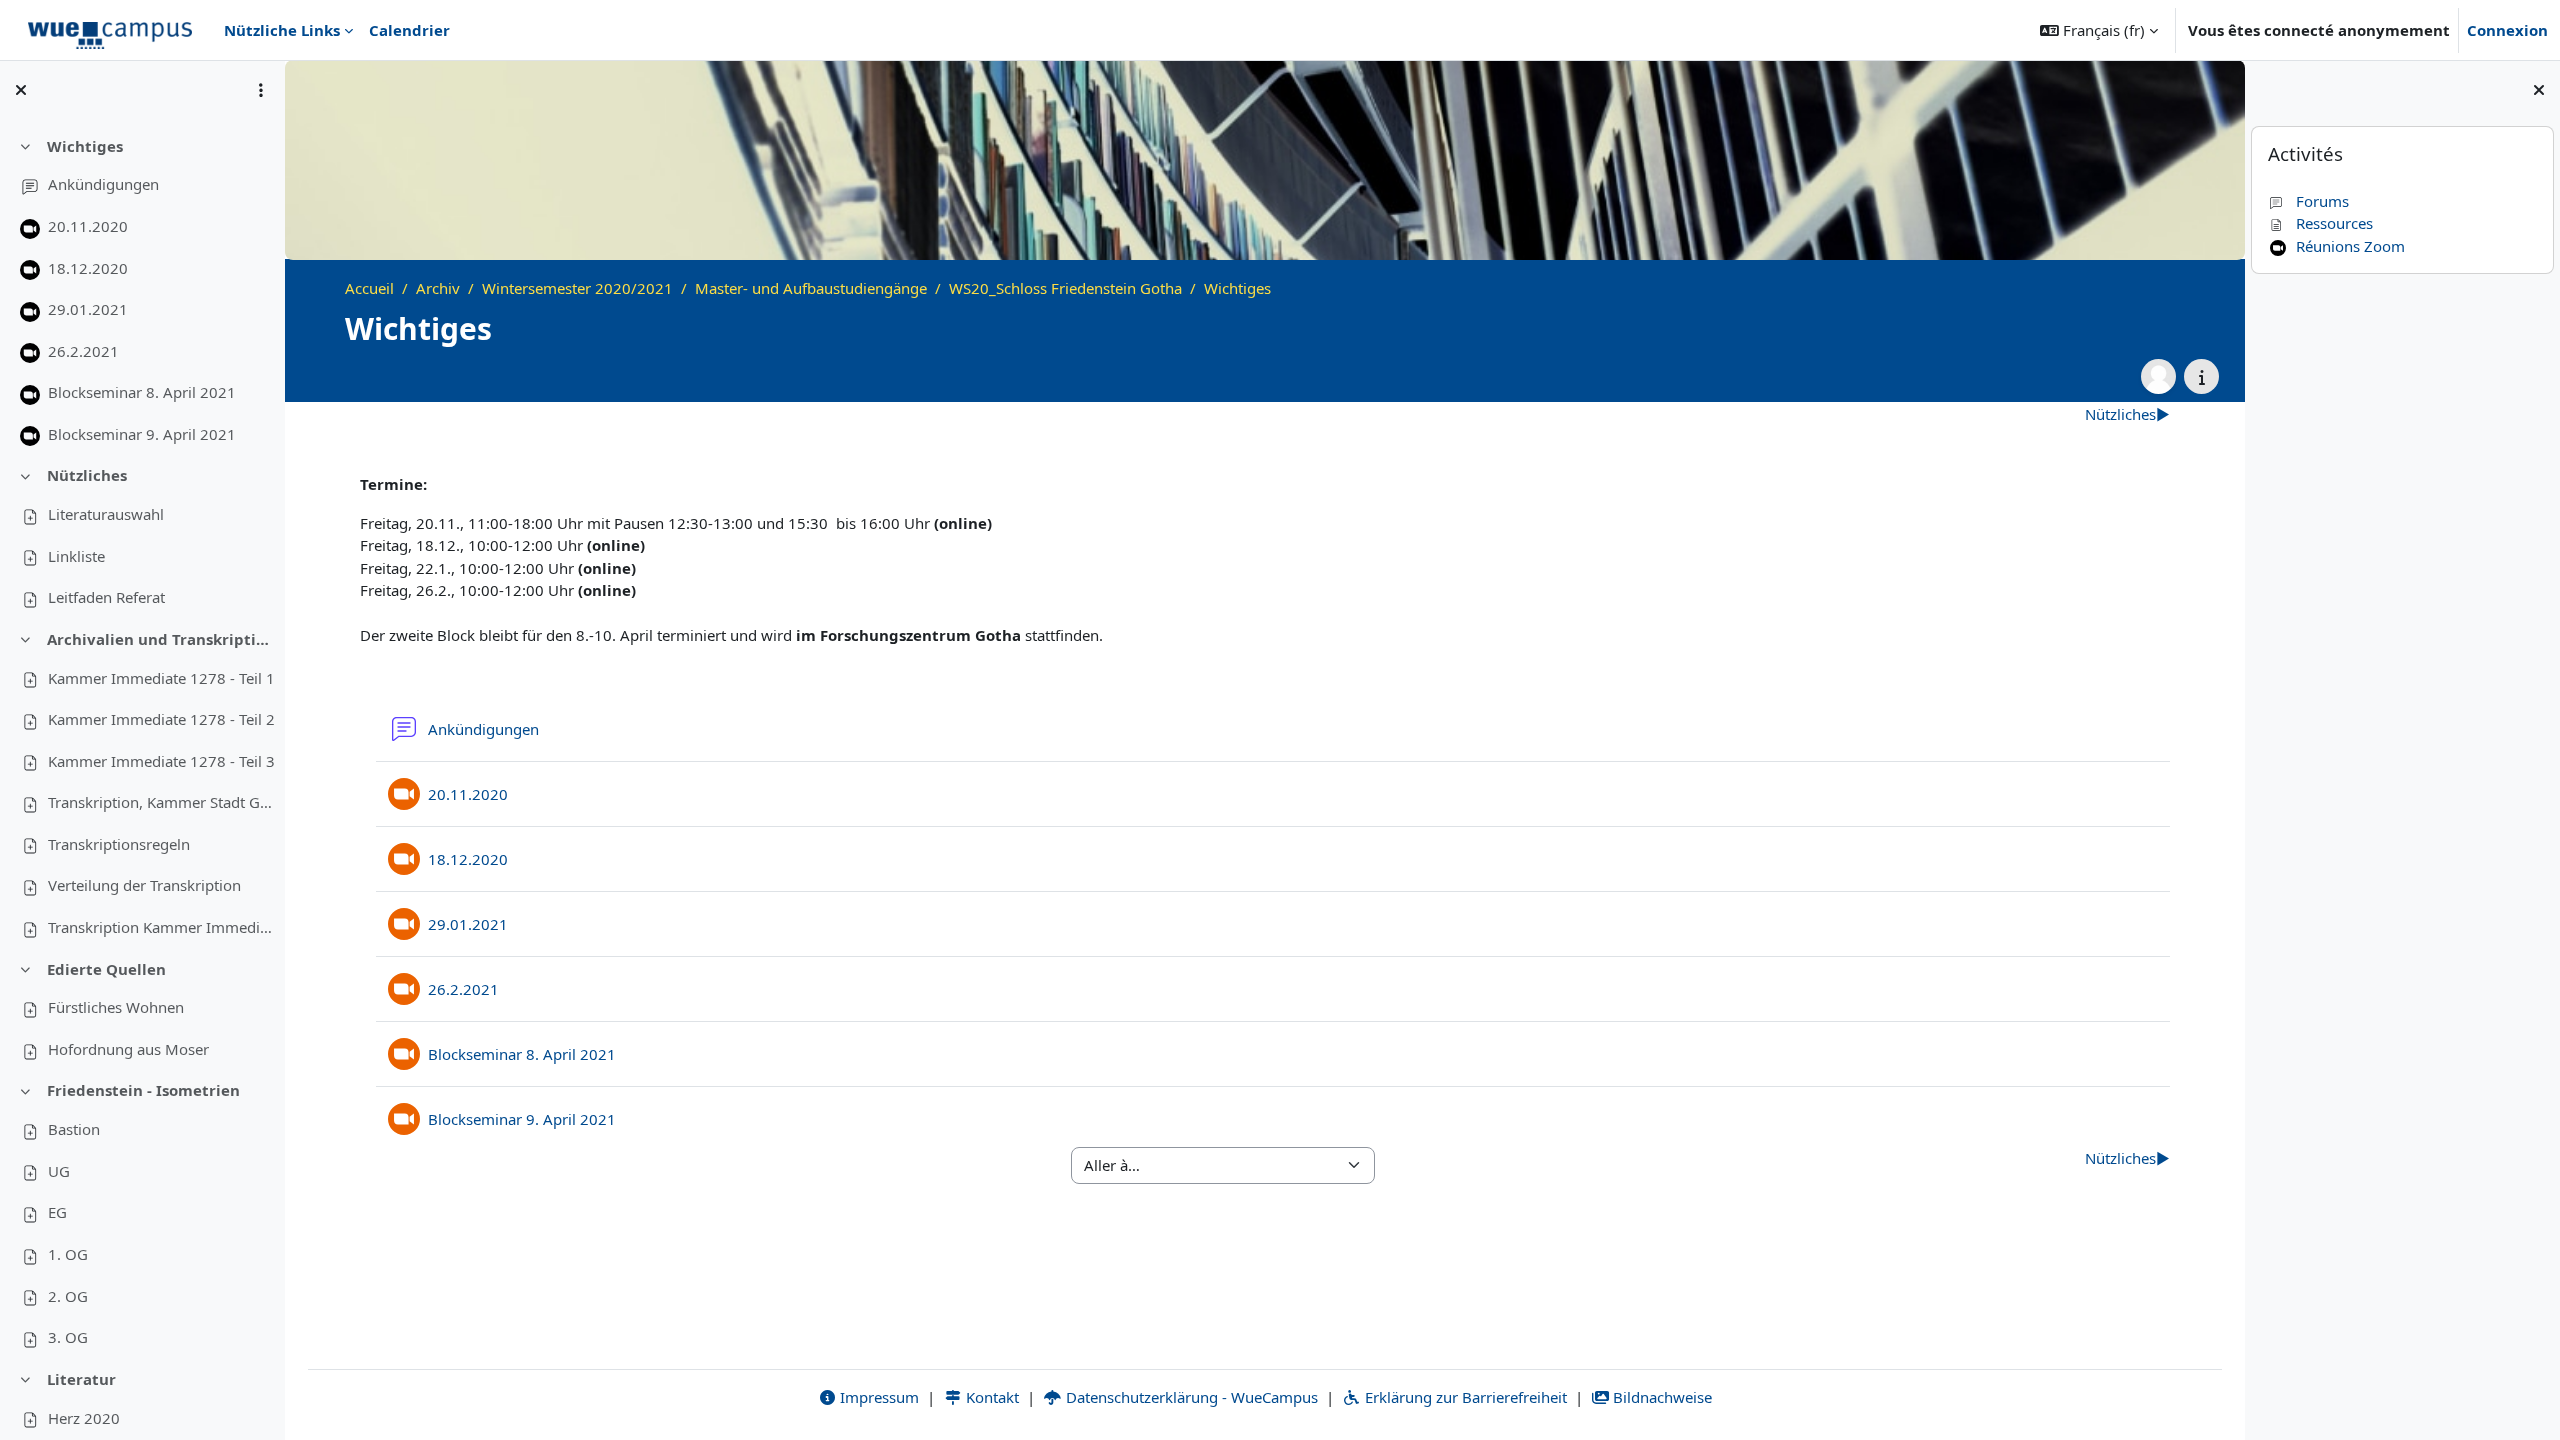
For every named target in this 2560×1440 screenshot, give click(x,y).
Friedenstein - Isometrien (143, 1090)
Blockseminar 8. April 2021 (142, 392)
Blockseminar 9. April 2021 (142, 434)
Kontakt (990, 1397)
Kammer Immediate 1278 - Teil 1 (161, 678)
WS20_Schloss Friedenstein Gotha (1065, 288)
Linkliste (76, 556)
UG (59, 1171)
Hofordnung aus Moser (128, 1049)
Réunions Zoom (2350, 246)
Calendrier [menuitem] (409, 30)
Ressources (2334, 223)
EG (57, 1212)
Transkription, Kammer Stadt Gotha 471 (163, 802)
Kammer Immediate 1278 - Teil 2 (161, 719)
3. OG (68, 1337)
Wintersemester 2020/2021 (577, 288)
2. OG (68, 1296)
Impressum (877, 1397)
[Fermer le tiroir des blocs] (2539, 90)
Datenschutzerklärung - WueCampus (1190, 1397)
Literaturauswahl (106, 514)
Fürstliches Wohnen (116, 1007)
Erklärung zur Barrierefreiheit (1464, 1397)
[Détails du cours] (2201, 376)
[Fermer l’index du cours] (21, 90)
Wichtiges (85, 146)
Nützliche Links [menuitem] (282, 30)
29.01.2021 (88, 309)
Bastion (74, 1129)
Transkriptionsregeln (119, 844)
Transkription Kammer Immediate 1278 (163, 927)
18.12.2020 (88, 268)
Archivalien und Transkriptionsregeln (162, 639)
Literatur (81, 1379)
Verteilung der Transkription (144, 885)
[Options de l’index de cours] (261, 90)
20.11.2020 (88, 226)
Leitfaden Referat (106, 597)
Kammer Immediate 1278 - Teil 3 (161, 761)
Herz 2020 (84, 1418)
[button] (2099, 30)
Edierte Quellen (106, 969)
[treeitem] (142, 291)
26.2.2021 (83, 351)
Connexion (2507, 30)
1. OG (68, 1254)
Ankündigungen (103, 184)
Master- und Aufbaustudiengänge (811, 288)
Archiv (438, 288)
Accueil (369, 288)
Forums (2322, 201)
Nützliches (87, 475)
